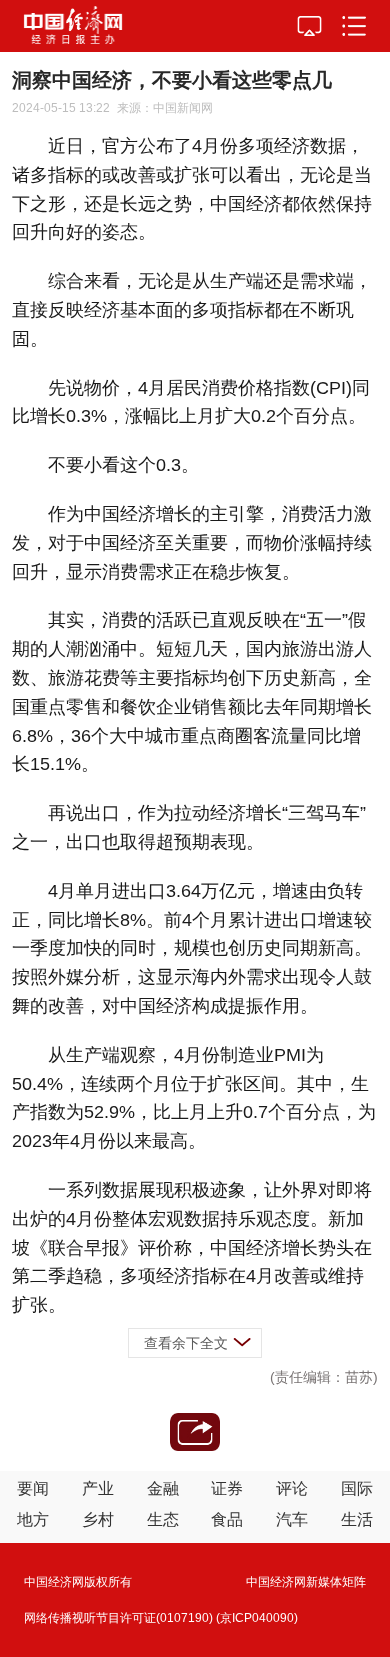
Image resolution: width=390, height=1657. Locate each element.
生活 (357, 1519)
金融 (163, 1488)
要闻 (33, 1488)
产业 (98, 1488)
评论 (292, 1488)
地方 (33, 1519)
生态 (163, 1519)
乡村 (98, 1519)
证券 (227, 1488)
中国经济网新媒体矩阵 (306, 1582)
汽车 (292, 1519)
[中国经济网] (73, 26)
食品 (227, 1519)
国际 (357, 1488)
